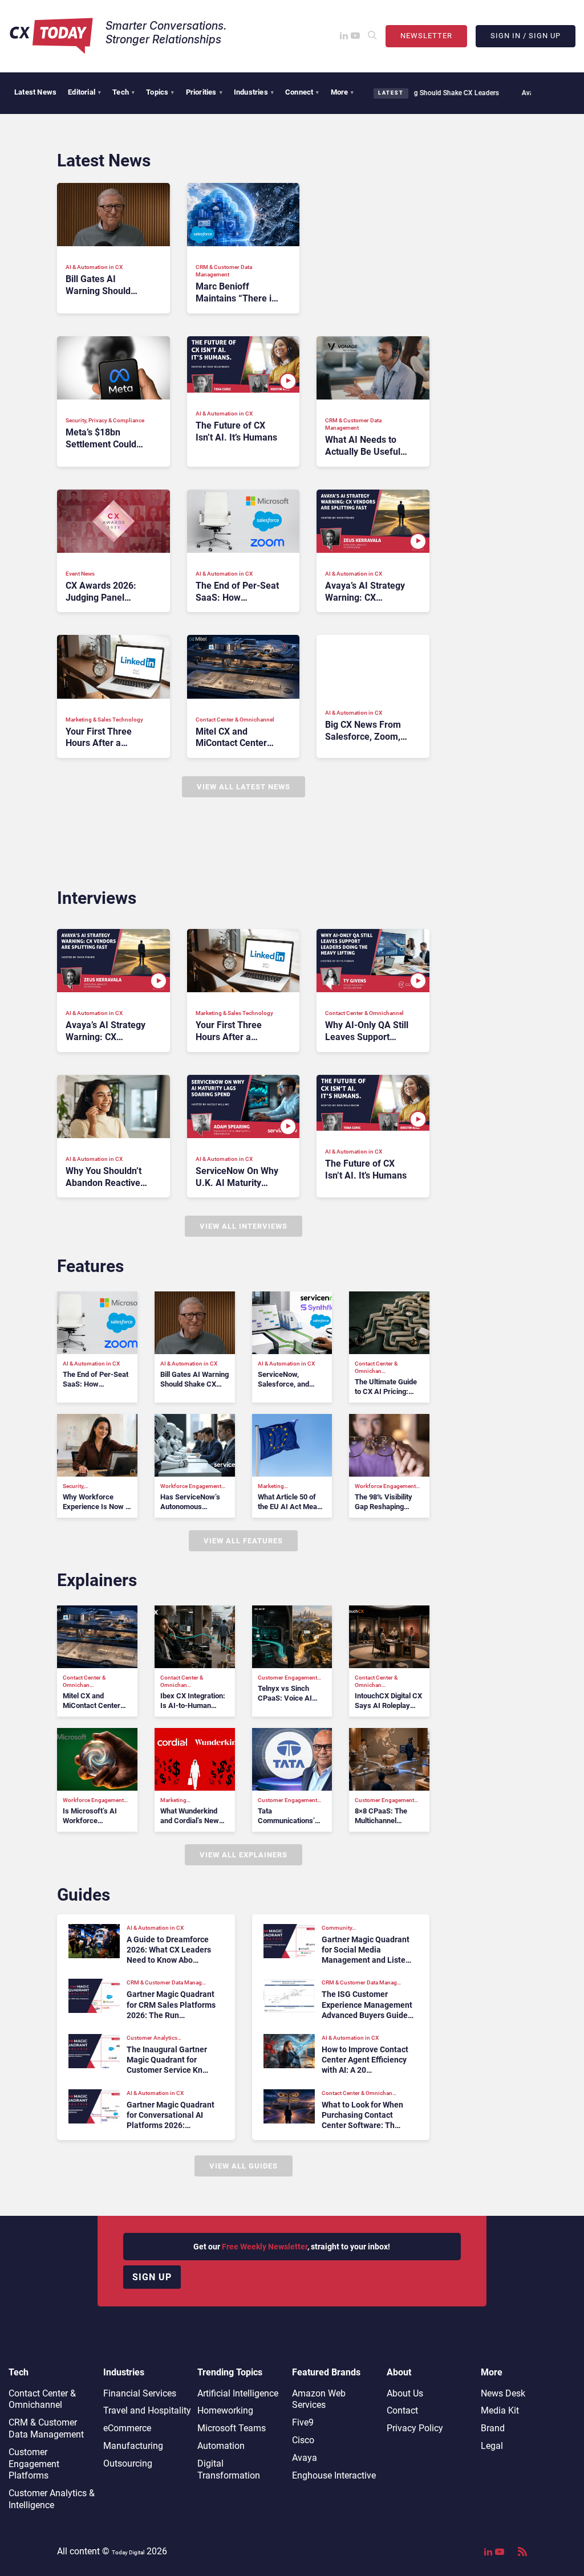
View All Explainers (244, 1855)
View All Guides (244, 2166)
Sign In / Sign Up (526, 36)
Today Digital (128, 2552)
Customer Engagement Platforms (34, 2464)
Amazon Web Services (319, 2399)
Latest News (35, 92)
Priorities (204, 92)
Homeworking (225, 2410)
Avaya (305, 2458)
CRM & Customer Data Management (46, 2428)
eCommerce (127, 2428)
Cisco (303, 2440)
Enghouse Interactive (334, 2475)
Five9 (303, 2422)
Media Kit (500, 2410)
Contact (402, 2410)
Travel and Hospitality (147, 2410)
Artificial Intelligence (238, 2393)
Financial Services (140, 2393)
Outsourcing (128, 2463)
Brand (493, 2428)
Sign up (152, 2277)
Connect (302, 92)
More (342, 92)
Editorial (84, 92)
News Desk (503, 2393)
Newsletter (426, 36)
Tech (123, 92)
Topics (160, 92)
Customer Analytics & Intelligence (52, 2499)
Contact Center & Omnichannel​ (42, 2399)
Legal (492, 2446)
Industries (254, 92)
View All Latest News (244, 787)
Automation (221, 2446)
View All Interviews (244, 1226)
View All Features (243, 1541)
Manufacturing (133, 2446)
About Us (405, 2393)
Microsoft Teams (232, 2428)
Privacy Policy (415, 2428)
